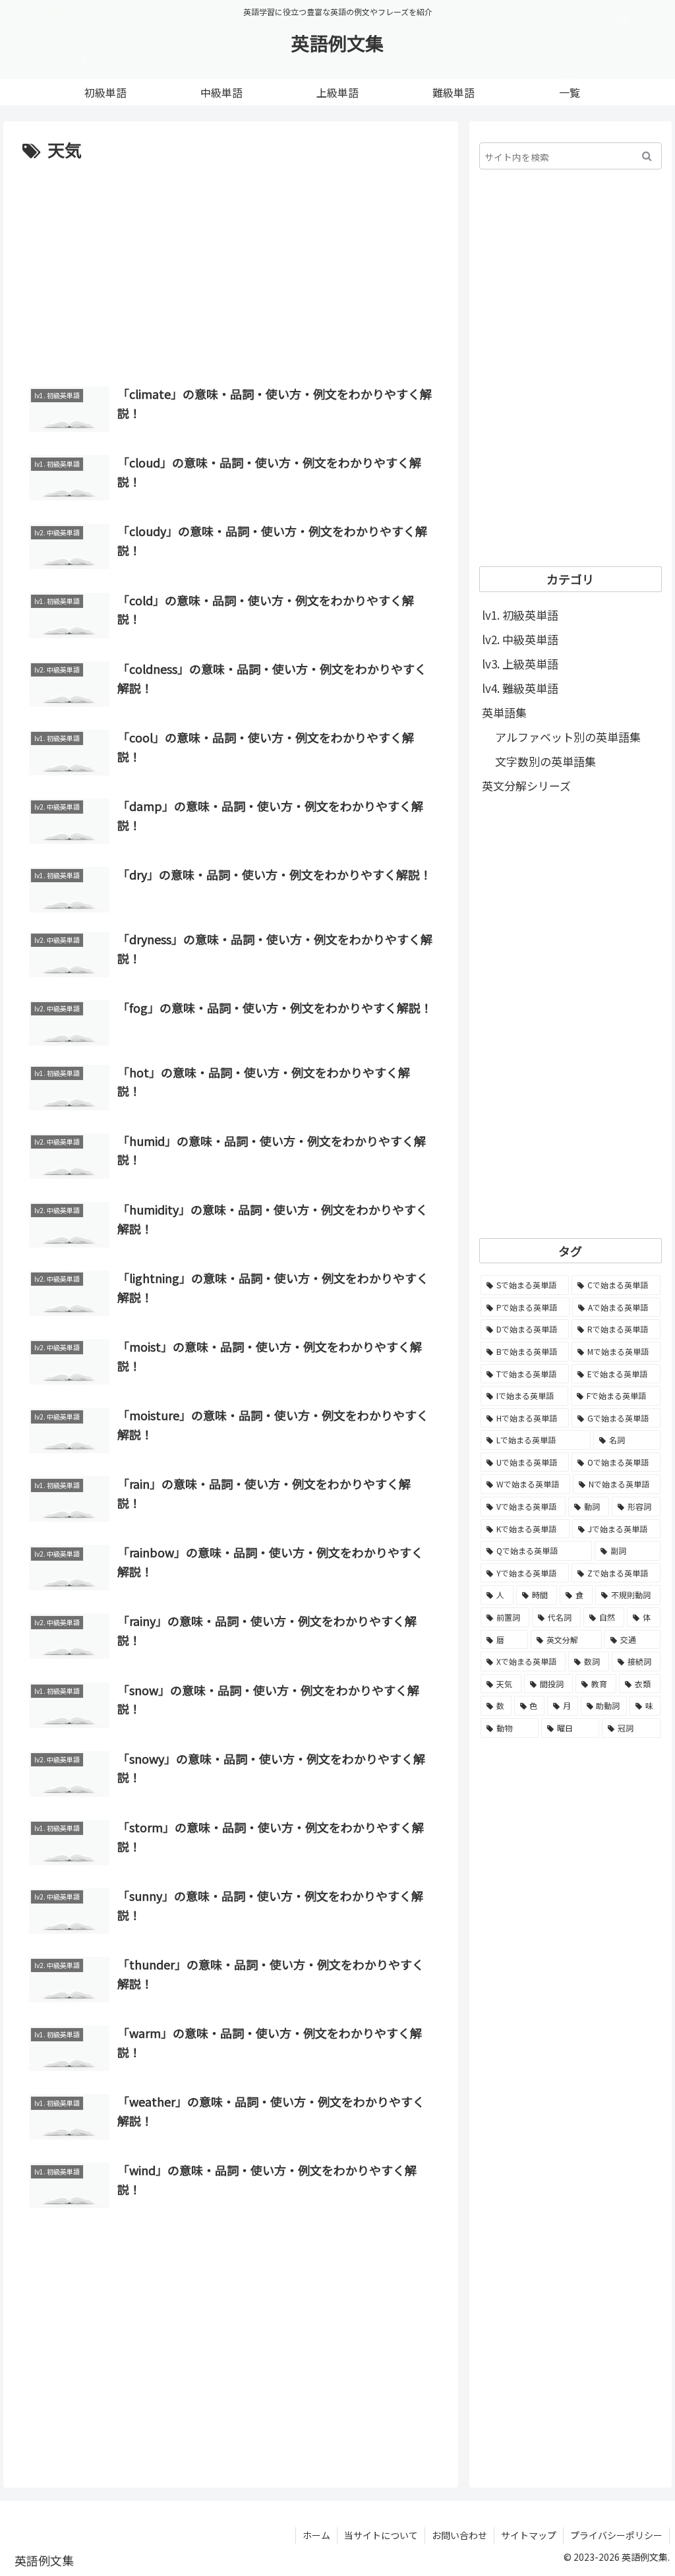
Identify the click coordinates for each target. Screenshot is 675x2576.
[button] (647, 156)
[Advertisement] (231, 264)
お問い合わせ (459, 2535)
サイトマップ (529, 2535)
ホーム (316, 2535)
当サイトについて (381, 2535)
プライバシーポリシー (616, 2535)
